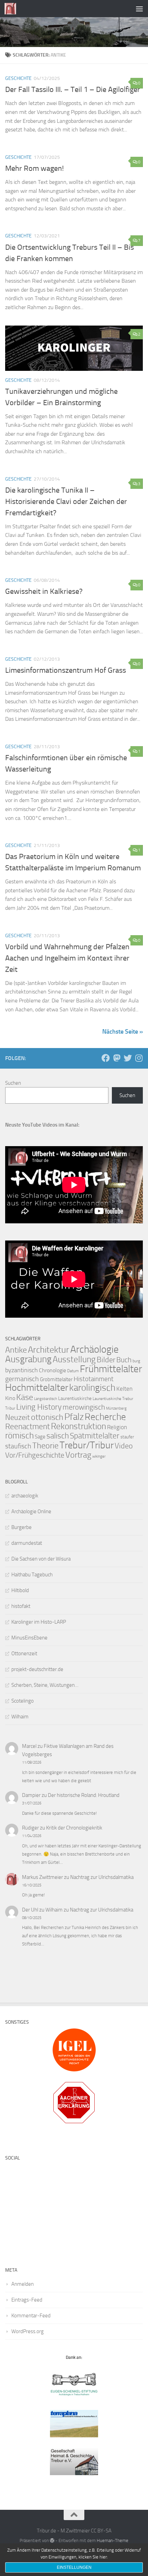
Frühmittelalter (111, 1369)
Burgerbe (22, 1527)
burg (136, 1361)
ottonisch (47, 1417)
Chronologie (52, 1370)
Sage (40, 1437)
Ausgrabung (28, 1359)
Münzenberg (116, 1408)
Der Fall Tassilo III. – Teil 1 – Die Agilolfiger (73, 90)
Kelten (124, 1389)
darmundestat (27, 1543)
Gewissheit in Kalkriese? (44, 591)
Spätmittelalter (95, 1436)
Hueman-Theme (113, 2540)
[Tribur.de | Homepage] (12, 9)
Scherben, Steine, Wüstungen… (45, 1685)
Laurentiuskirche (75, 1398)
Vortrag (78, 1455)
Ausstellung (74, 1359)
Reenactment (28, 1427)
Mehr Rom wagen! (34, 168)
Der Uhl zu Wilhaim (42, 1910)
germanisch (22, 1379)
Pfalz (74, 1417)
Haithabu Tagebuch (32, 1575)
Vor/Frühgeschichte (35, 1455)
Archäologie (94, 1349)
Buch (124, 1360)
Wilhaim (20, 1717)
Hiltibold (20, 1590)
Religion (117, 1427)
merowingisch (84, 1407)
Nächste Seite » (123, 1032)
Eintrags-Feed (27, 2300)
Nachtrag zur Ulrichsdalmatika (102, 1877)
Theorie (45, 1446)
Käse (25, 1397)
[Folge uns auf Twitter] (128, 1058)
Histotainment (94, 1379)
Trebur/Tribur (87, 1445)
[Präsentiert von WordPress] (52, 2540)
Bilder (106, 1360)
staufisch (18, 1446)
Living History (39, 1407)
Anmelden (23, 2284)
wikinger (99, 1456)
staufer (127, 1437)
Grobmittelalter (56, 1379)
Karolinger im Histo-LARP (39, 1622)
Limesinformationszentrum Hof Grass (66, 670)
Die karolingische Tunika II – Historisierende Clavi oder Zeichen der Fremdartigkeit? (66, 502)
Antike (16, 1350)
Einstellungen (74, 2567)
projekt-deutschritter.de (37, 1669)
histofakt (21, 1606)
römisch (19, 1436)
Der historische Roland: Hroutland (84, 1795)
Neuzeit (18, 1418)
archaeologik (25, 1496)
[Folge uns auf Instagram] (139, 1058)
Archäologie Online (31, 1512)
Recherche (105, 1417)
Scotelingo (23, 1701)
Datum (73, 1371)
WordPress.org (28, 2331)
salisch (58, 1436)
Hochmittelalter (37, 1387)
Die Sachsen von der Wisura (41, 1559)
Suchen (13, 1083)
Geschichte (18, 78)
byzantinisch (22, 1370)
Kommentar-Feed (31, 2316)
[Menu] (139, 9)
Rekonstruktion (78, 1426)
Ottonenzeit (24, 1654)
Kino (10, 1398)
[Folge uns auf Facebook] (106, 1058)
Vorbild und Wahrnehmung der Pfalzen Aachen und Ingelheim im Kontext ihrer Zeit (67, 958)
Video (124, 1446)
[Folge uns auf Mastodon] (117, 1058)
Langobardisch (46, 1399)
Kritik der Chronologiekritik (74, 1828)
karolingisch (92, 1388)
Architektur (49, 1350)
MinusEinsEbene (29, 1638)
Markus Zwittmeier (43, 1877)
